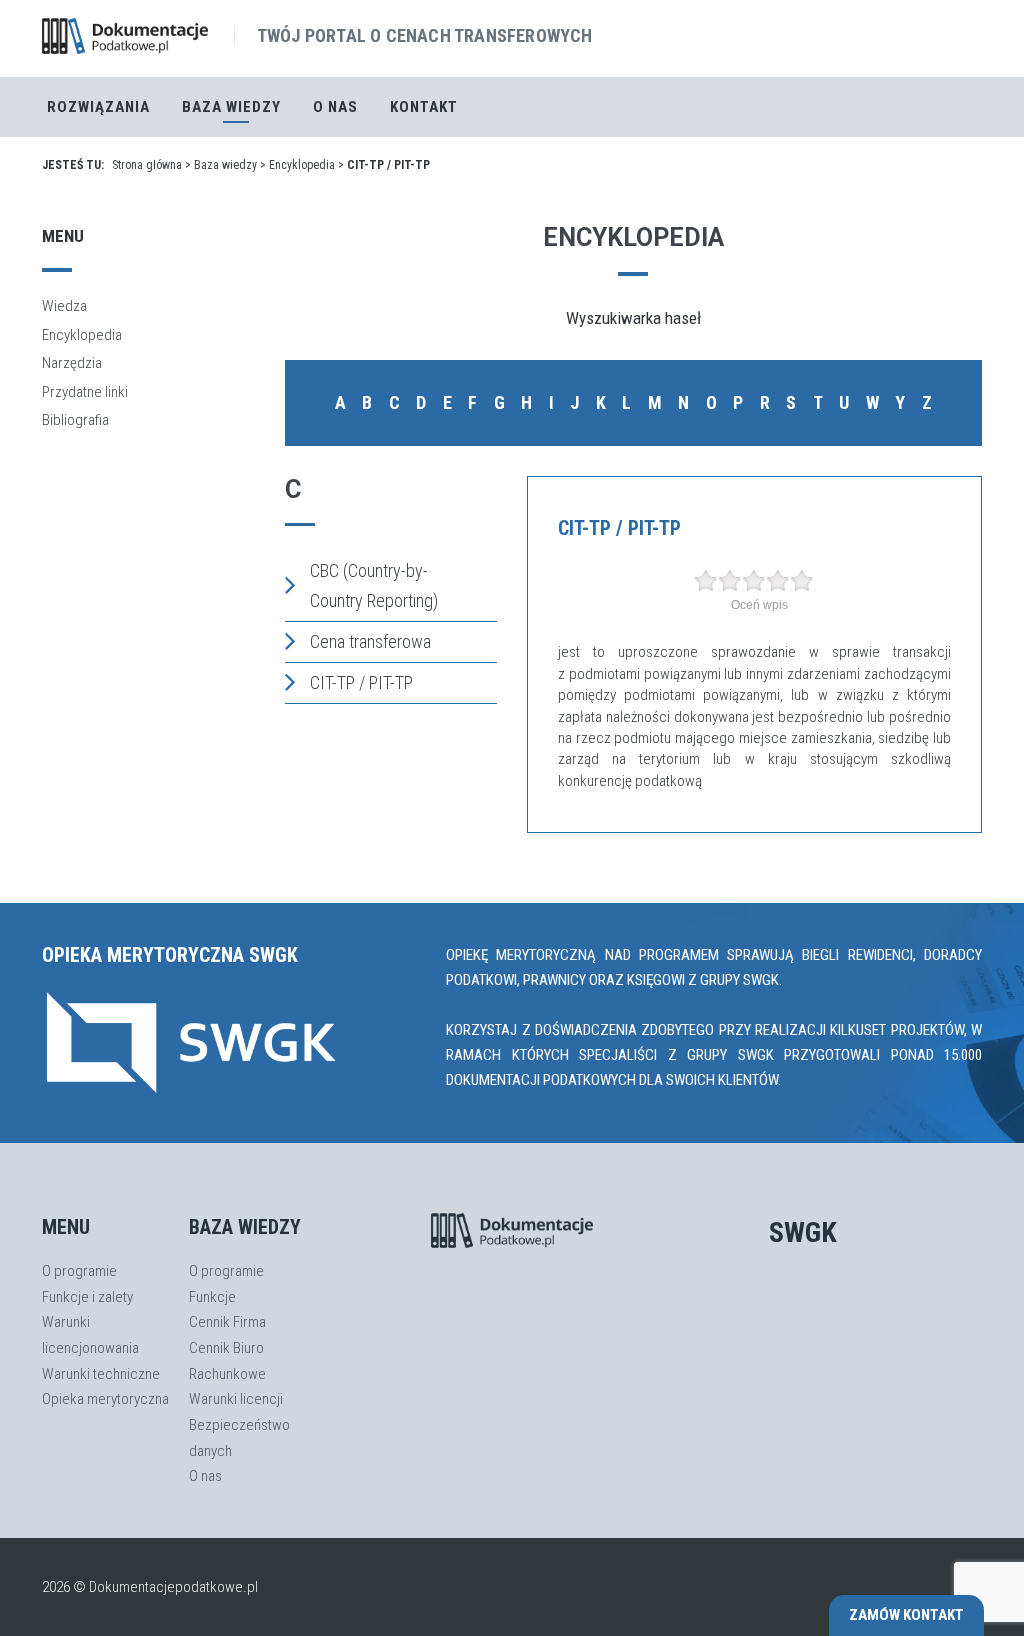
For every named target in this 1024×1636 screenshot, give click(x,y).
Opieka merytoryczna (105, 1399)
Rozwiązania (98, 107)
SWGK (803, 1232)
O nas (335, 107)
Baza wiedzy (225, 165)
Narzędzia (72, 363)
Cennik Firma (227, 1322)
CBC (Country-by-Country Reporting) (374, 585)
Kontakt (424, 107)
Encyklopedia (302, 165)
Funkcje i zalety (87, 1297)
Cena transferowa (370, 641)
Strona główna (147, 165)
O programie (79, 1271)
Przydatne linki (85, 392)
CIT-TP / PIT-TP (361, 682)
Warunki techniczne (101, 1374)
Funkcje (212, 1297)
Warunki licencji (236, 1399)
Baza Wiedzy (231, 107)
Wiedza (64, 306)
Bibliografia (75, 420)
